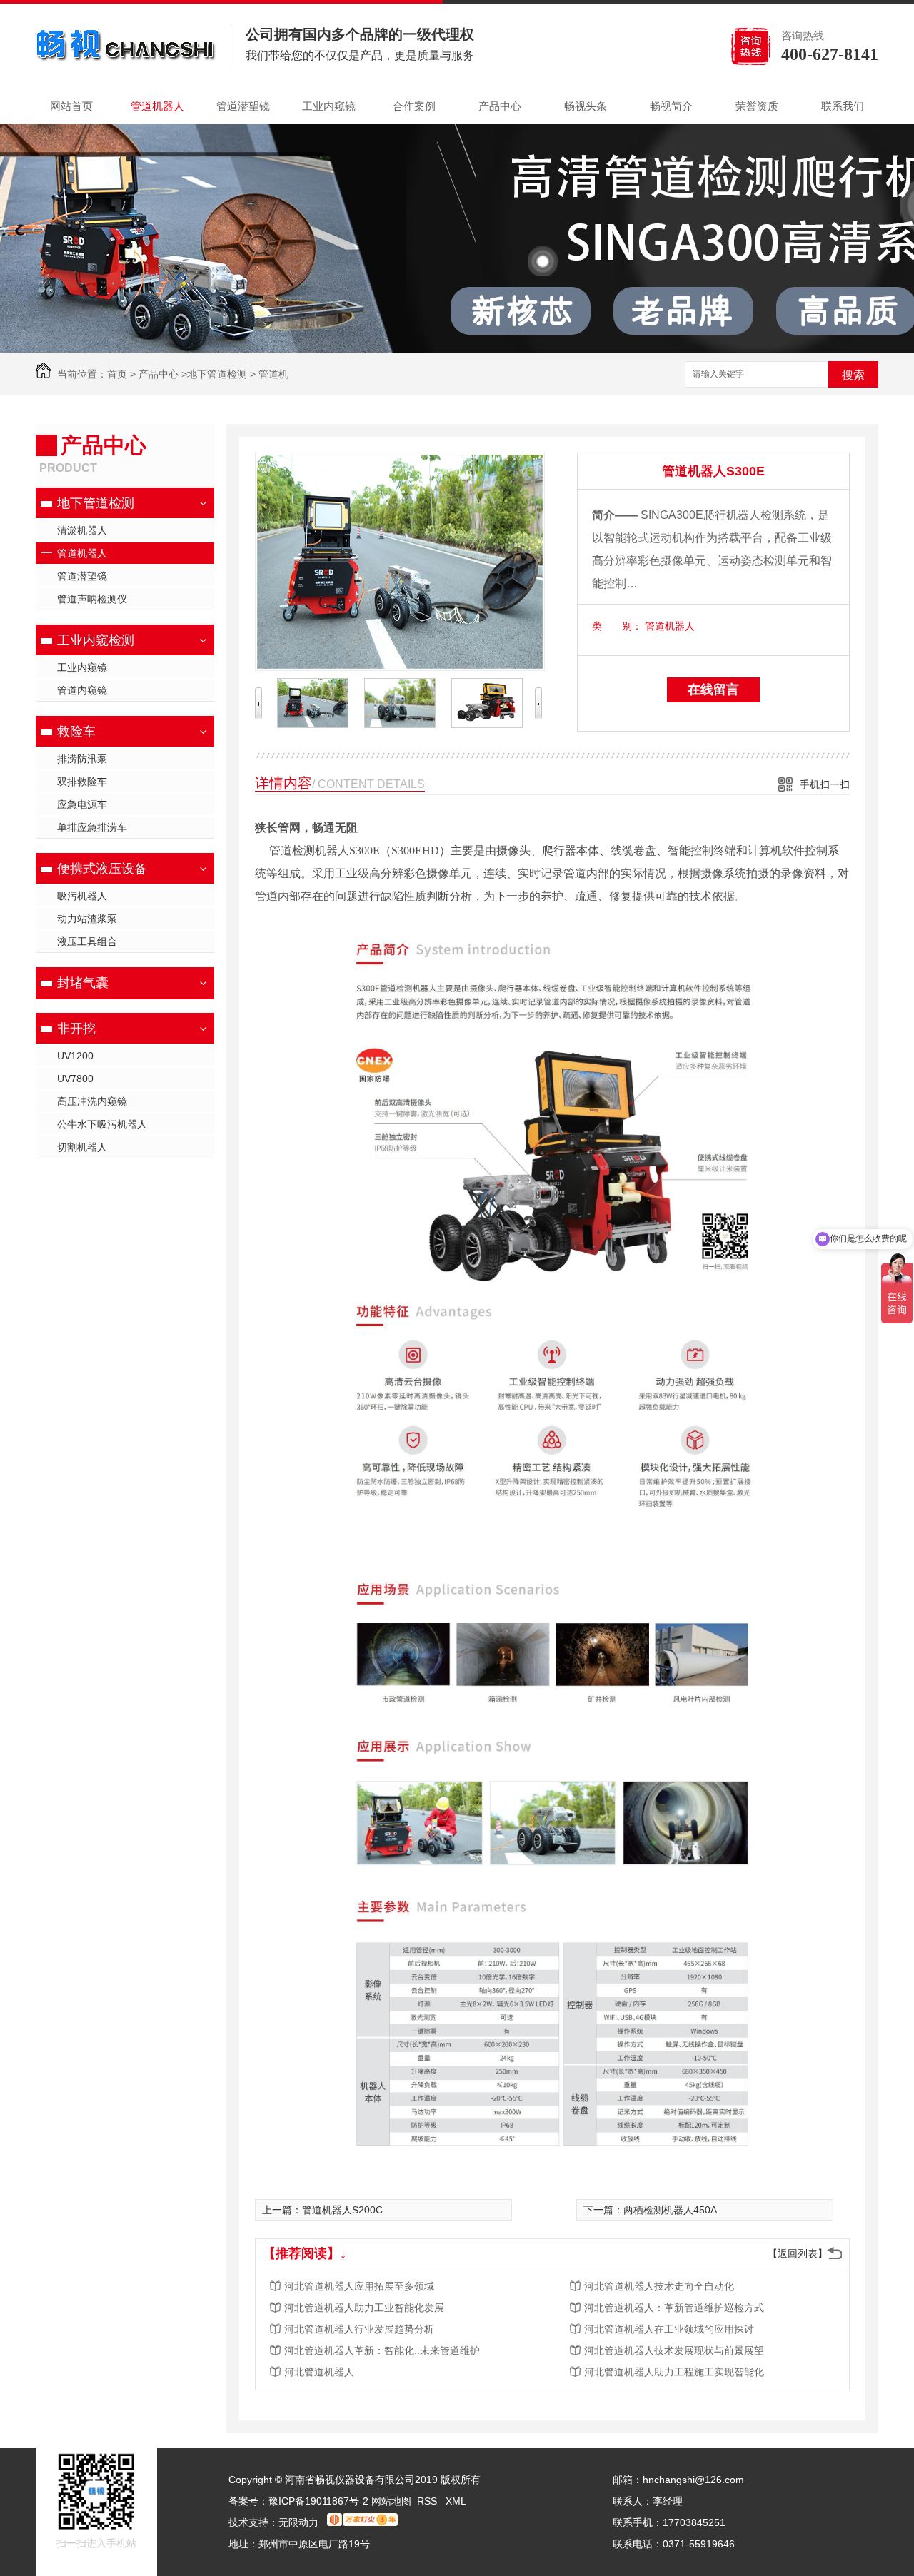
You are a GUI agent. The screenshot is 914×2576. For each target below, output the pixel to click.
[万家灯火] (362, 2522)
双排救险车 (82, 782)
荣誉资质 (757, 106)
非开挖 (76, 1029)
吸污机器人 (82, 896)
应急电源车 (82, 804)
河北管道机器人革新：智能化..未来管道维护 (382, 2350)
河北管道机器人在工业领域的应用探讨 (669, 2329)
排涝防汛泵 (82, 759)
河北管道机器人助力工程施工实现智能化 (674, 2372)
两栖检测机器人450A (670, 2210)
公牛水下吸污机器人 (102, 1124)
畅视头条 (586, 106)
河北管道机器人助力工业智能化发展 (364, 2308)
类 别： (617, 626)
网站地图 (391, 2501)
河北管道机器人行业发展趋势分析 (359, 2329)
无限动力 (298, 2522)
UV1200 (75, 1056)
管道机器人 (157, 106)
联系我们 (843, 106)
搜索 (853, 375)
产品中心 (500, 106)
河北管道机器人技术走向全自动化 (659, 2286)
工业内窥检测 (96, 640)
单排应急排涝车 (92, 827)
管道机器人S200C (342, 2210)
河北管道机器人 (319, 2372)
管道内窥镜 (82, 690)
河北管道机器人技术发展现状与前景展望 (674, 2350)
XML (456, 2501)
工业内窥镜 (329, 106)
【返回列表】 (798, 2253)
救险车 (76, 732)
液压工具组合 (87, 941)
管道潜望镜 (243, 106)
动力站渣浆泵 (87, 919)
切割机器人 (82, 1147)
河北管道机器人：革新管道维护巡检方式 (674, 2308)
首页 (117, 374)
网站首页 (71, 106)
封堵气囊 (83, 983)
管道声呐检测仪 (92, 599)
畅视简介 (671, 106)
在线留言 (713, 690)
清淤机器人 (82, 530)
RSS (428, 2501)
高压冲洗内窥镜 (92, 1101)
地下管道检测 (217, 374)
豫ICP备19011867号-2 (318, 2501)
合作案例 (414, 106)
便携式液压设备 (102, 869)
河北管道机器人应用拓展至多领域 (359, 2286)
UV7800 (75, 1079)
